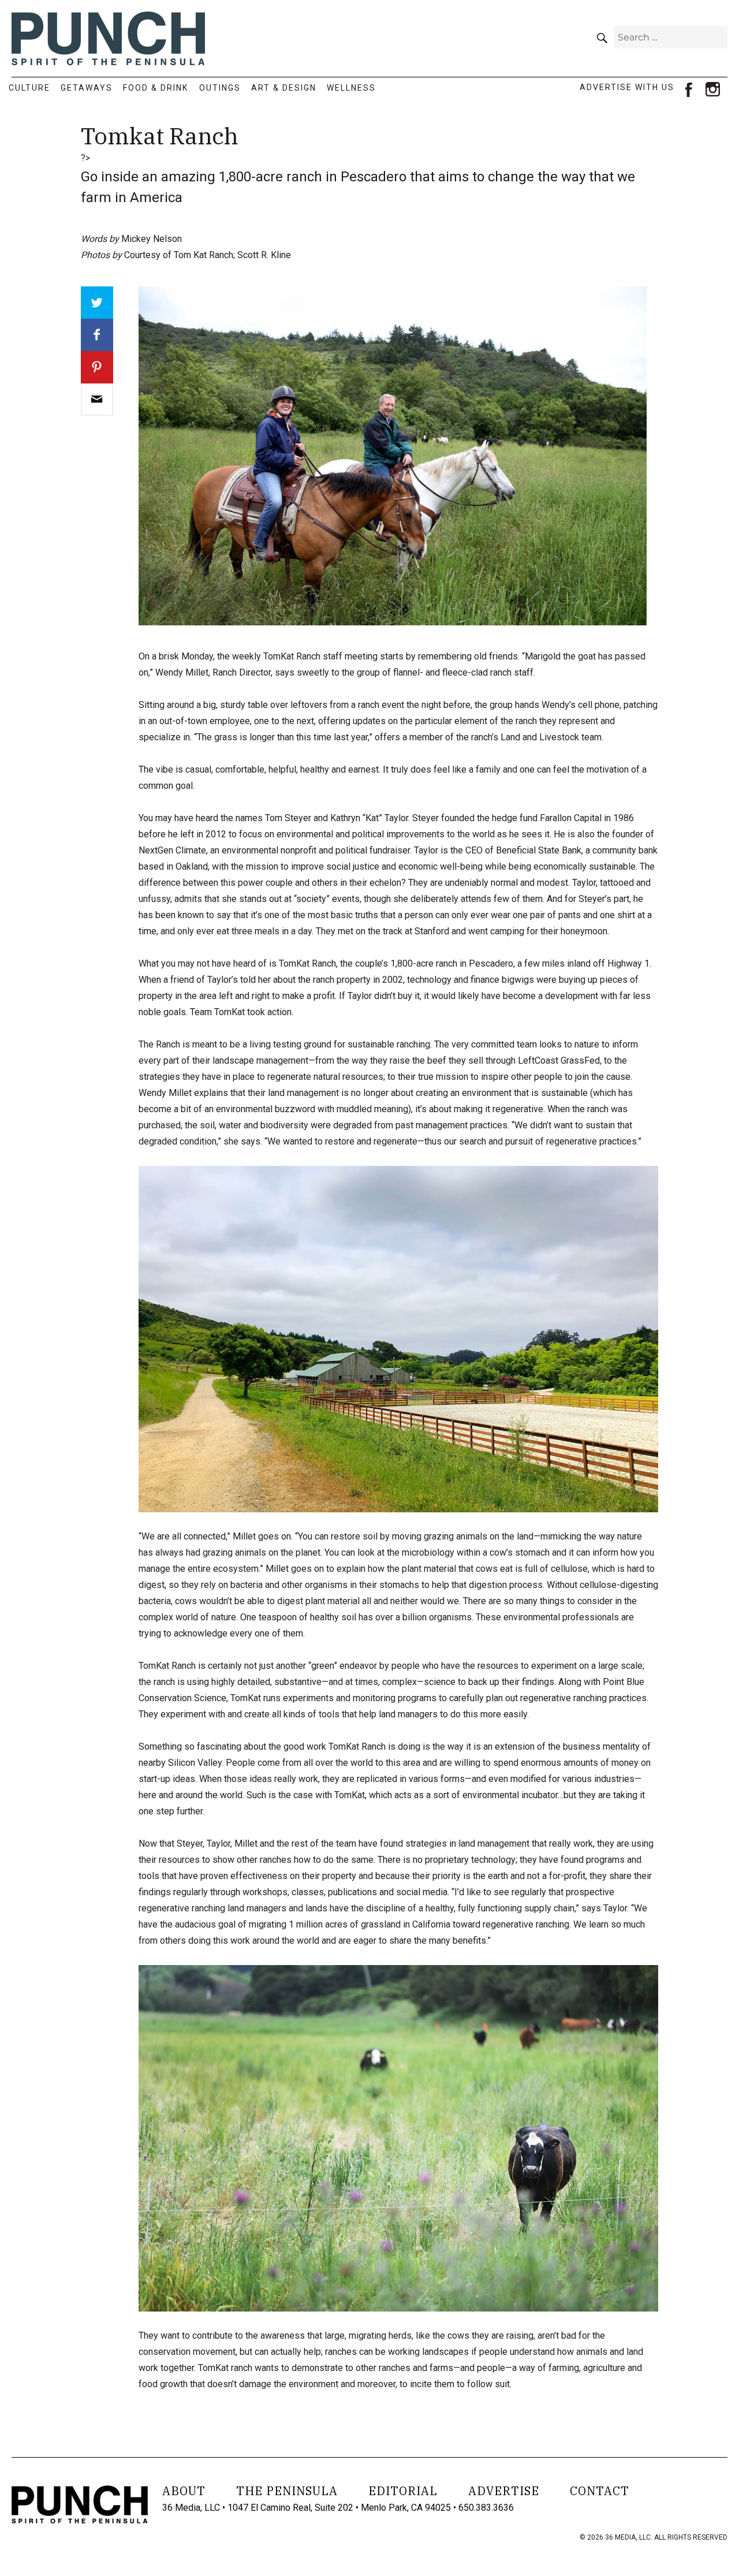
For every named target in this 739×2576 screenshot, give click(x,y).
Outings (220, 88)
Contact (600, 2491)
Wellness (351, 88)
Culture (29, 88)
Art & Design (284, 88)
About (184, 2491)
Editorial (403, 2491)
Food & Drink (156, 88)
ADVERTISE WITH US (627, 87)
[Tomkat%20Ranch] (97, 400)
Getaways (87, 88)
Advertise (504, 2491)
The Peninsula (287, 2491)
